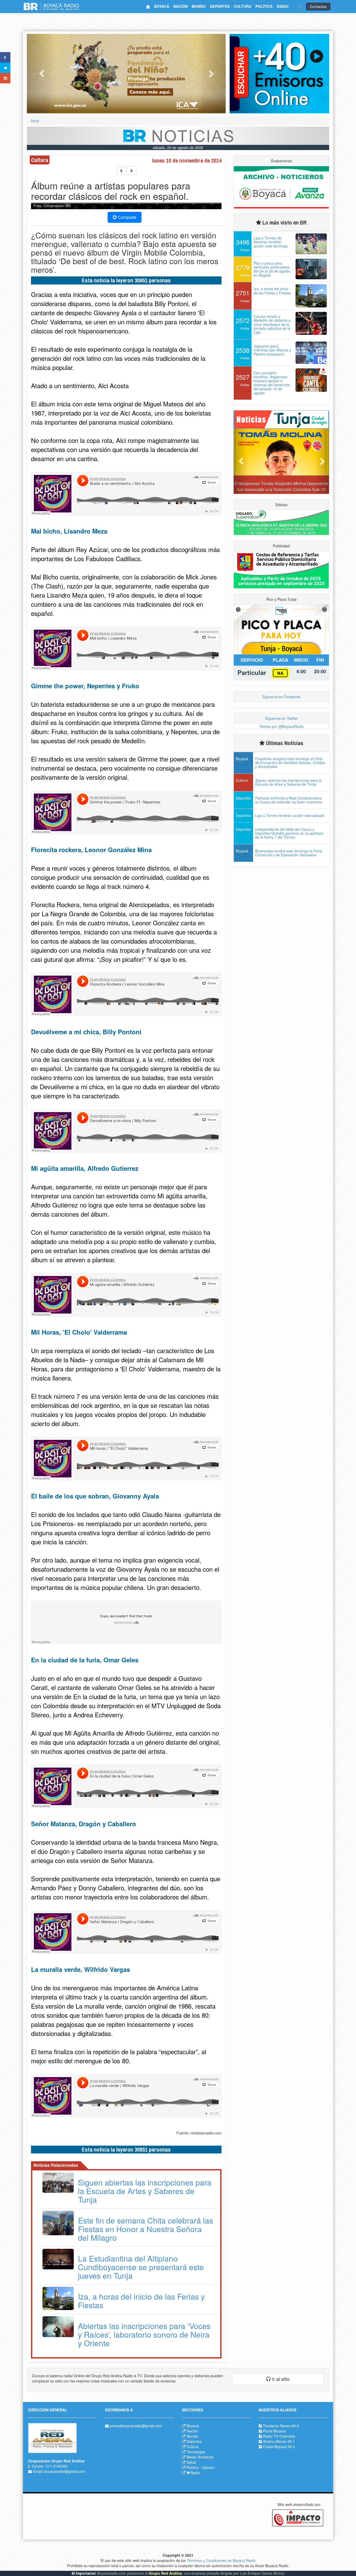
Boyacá (193, 2426)
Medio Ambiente (200, 2457)
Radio (195, 2473)
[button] (42, 74)
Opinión (208, 2467)
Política (193, 2467)
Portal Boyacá (274, 2431)
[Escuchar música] (279, 74)
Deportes (194, 2441)
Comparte (127, 217)
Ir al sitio (280, 2379)
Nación (192, 2431)
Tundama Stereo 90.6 (281, 2426)
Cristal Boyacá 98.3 (279, 2447)
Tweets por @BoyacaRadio (281, 726)
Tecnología (196, 2452)
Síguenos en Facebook (281, 697)
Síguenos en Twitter (281, 718)
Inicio (35, 121)
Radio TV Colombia (279, 2436)
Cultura (193, 2447)
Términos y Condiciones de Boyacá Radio (221, 2560)
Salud (191, 2462)
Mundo (192, 2436)
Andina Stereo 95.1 (279, 2441)
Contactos (318, 7)
